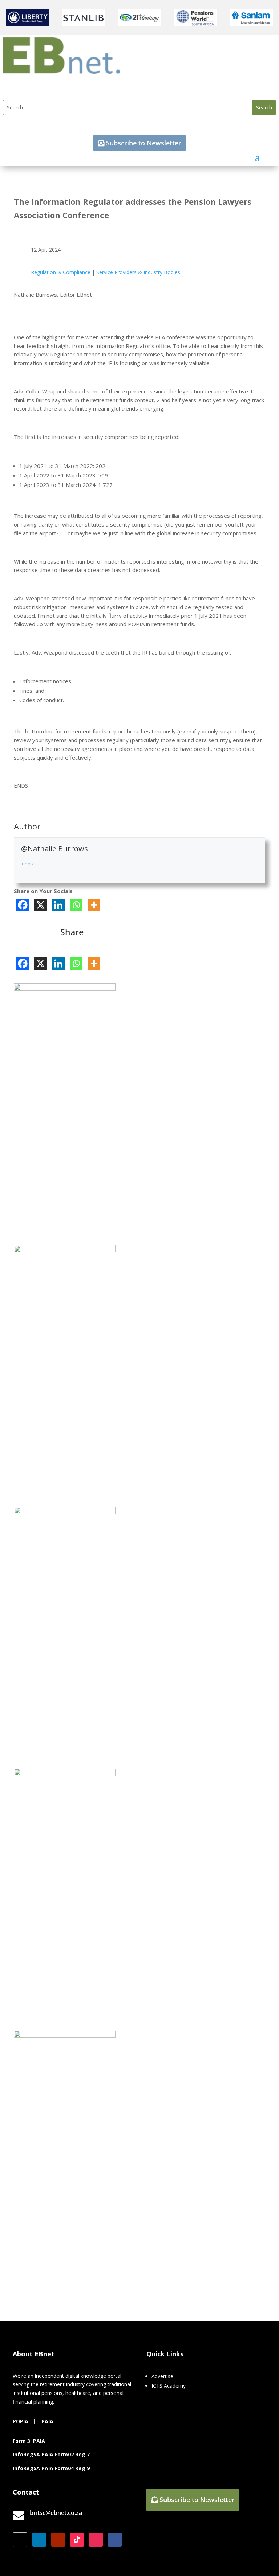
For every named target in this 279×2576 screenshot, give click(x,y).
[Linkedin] (58, 905)
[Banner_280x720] (65, 1774)
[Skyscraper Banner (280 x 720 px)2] (65, 1250)
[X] (41, 905)
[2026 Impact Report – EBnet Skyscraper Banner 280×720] (65, 2036)
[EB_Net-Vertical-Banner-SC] (65, 1512)
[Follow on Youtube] (58, 2540)
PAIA (47, 2421)
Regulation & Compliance (61, 272)
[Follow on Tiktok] (77, 2540)
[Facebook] (23, 905)
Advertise (162, 2376)
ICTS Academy (169, 2386)
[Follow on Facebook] (115, 2540)
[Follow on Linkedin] (39, 2540)
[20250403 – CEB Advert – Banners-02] (65, 989)
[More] (94, 905)
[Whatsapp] (76, 905)
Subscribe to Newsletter (144, 143)
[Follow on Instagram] (96, 2540)
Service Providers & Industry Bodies (138, 272)
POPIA (21, 2421)
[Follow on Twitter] (20, 2540)
